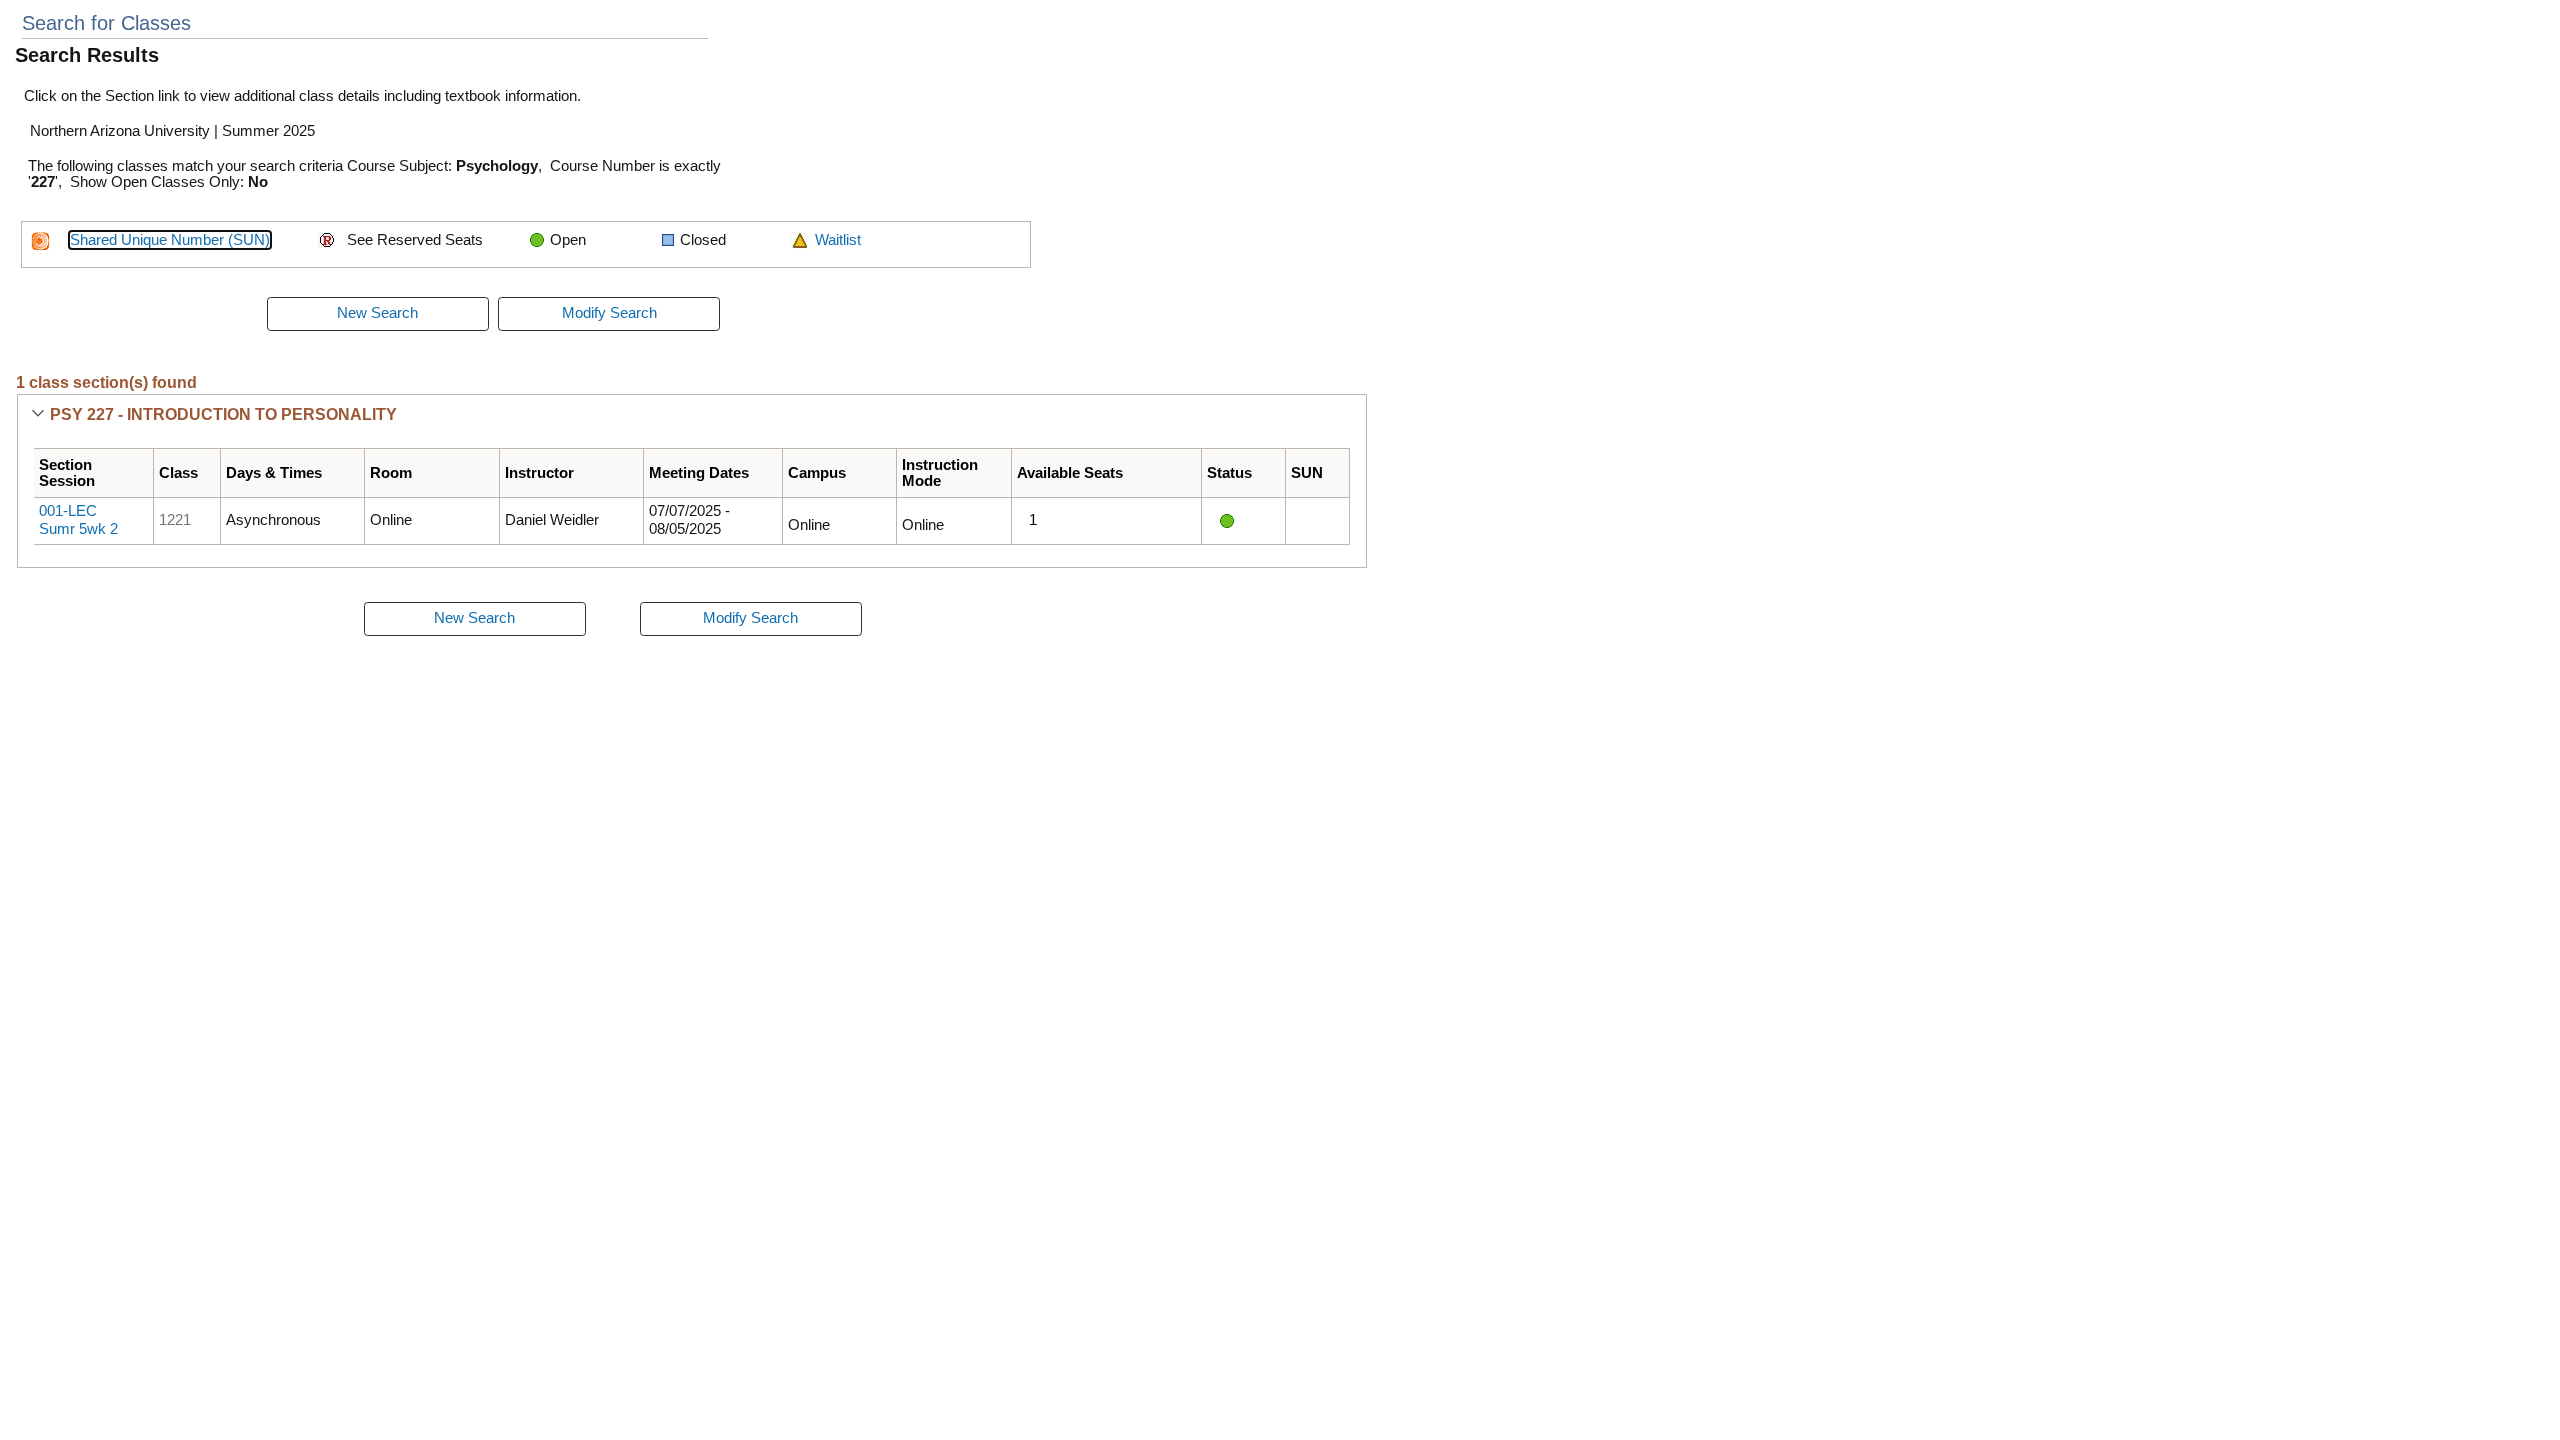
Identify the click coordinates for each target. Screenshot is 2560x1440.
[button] (37, 415)
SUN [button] (1307, 473)
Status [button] (1229, 473)
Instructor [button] (539, 473)
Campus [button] (817, 473)
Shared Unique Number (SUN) (170, 240)
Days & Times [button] (274, 473)
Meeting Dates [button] (699, 473)
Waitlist (838, 240)
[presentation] (378, 314)
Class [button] (178, 473)
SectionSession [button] (67, 473)
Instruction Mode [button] (940, 473)
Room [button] (391, 473)
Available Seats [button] (1070, 473)
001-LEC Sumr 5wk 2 (78, 520)
